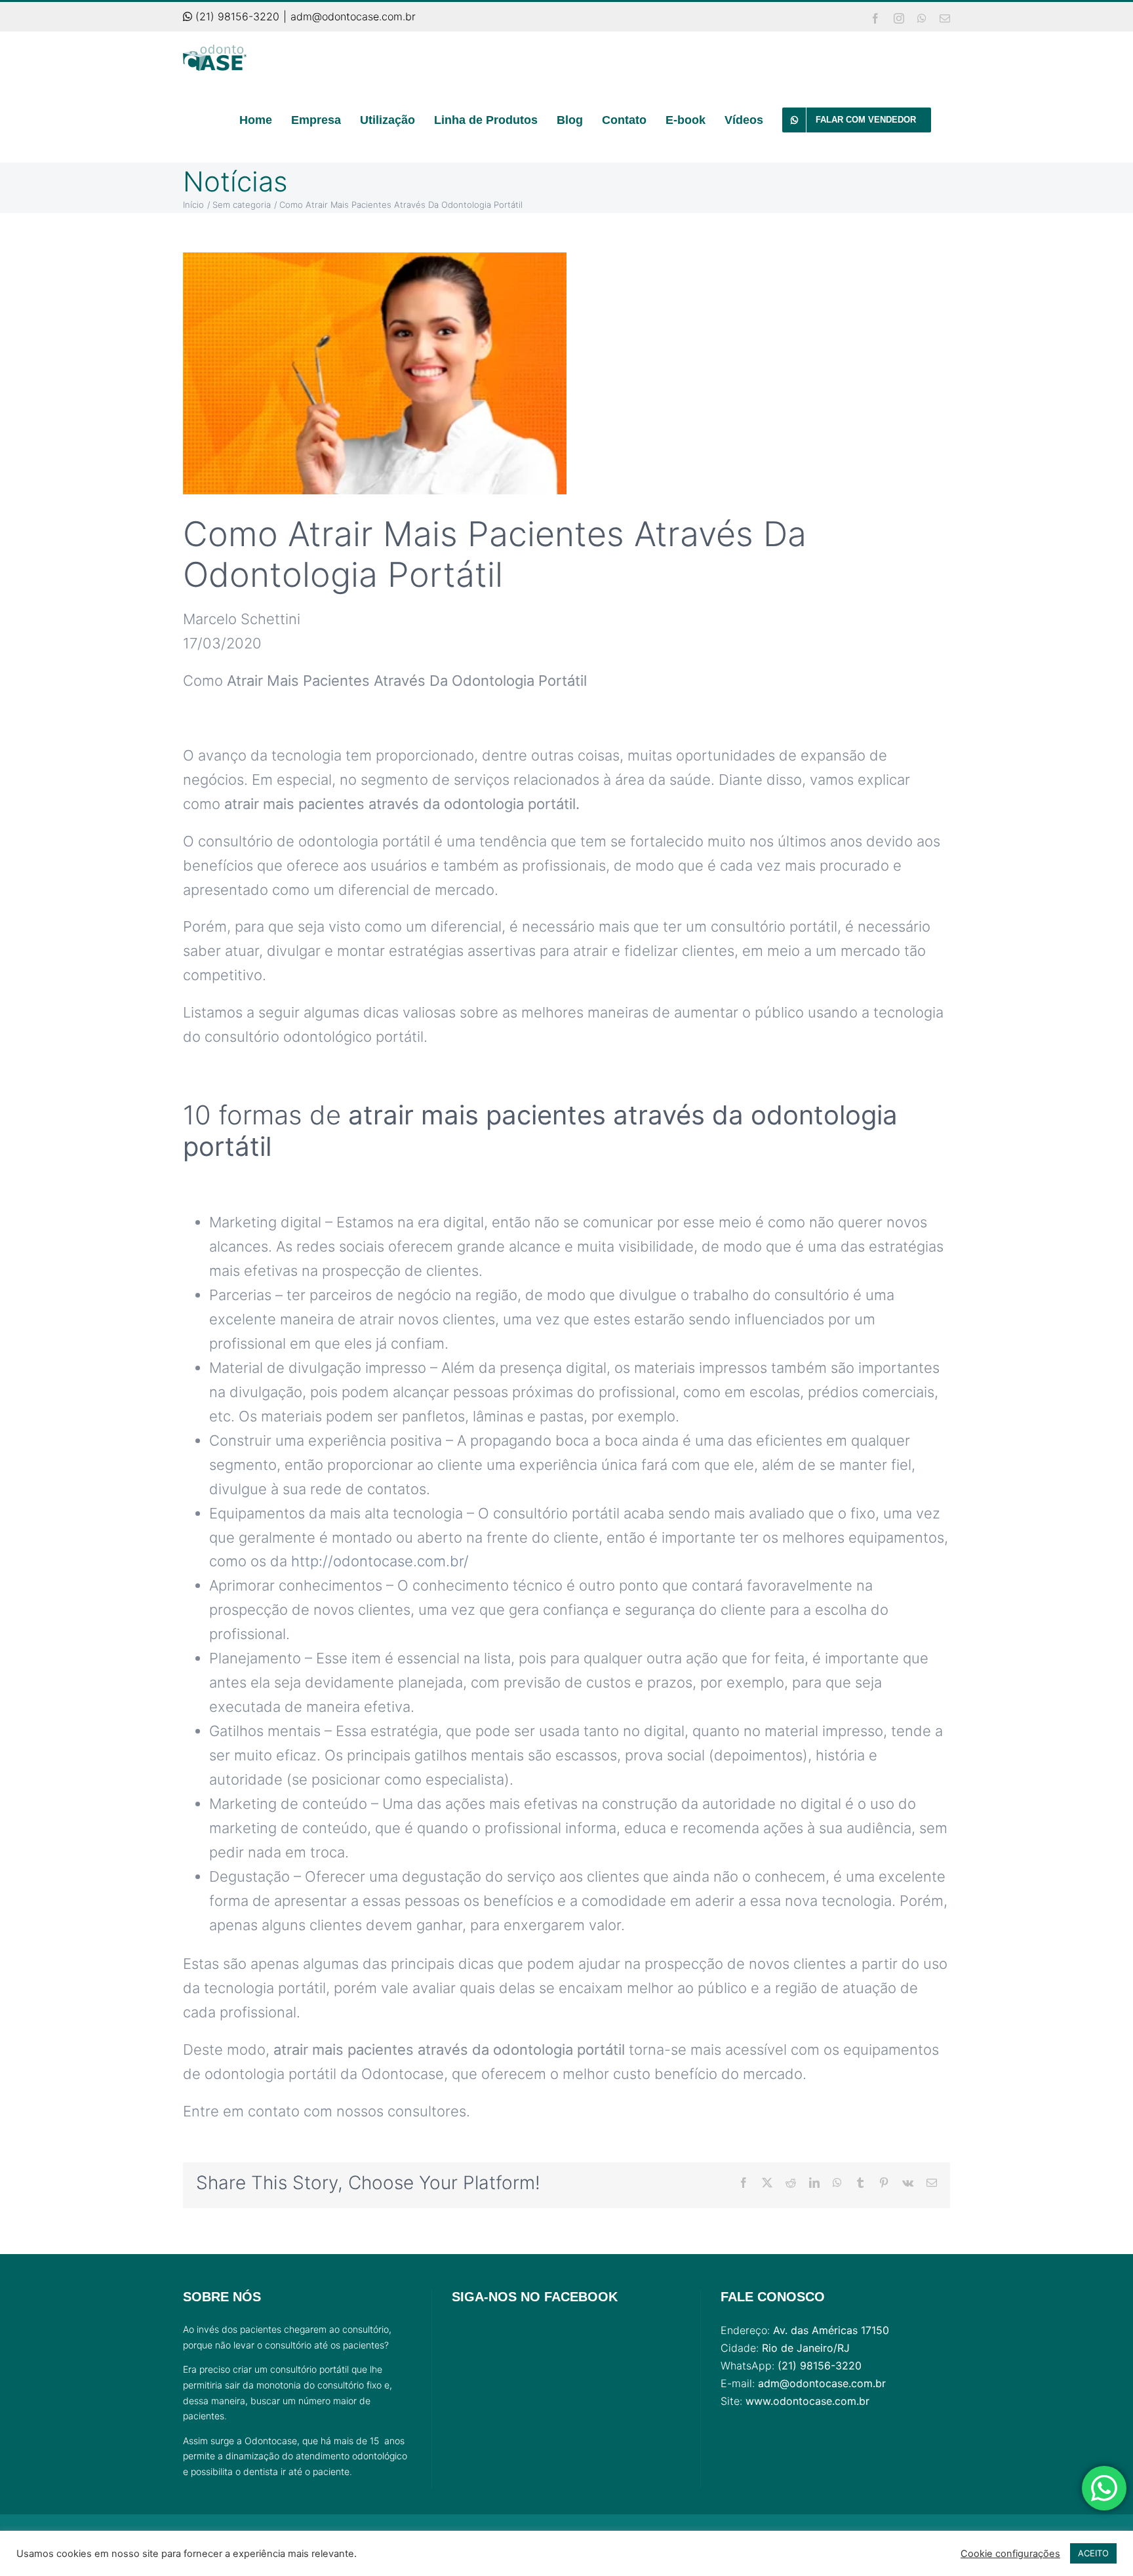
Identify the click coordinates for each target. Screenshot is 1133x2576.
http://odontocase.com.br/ (380, 1561)
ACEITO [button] (1093, 2553)
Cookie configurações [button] (1010, 2554)
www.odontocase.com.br (807, 2401)
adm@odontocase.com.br (353, 16)
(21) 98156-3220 (236, 16)
